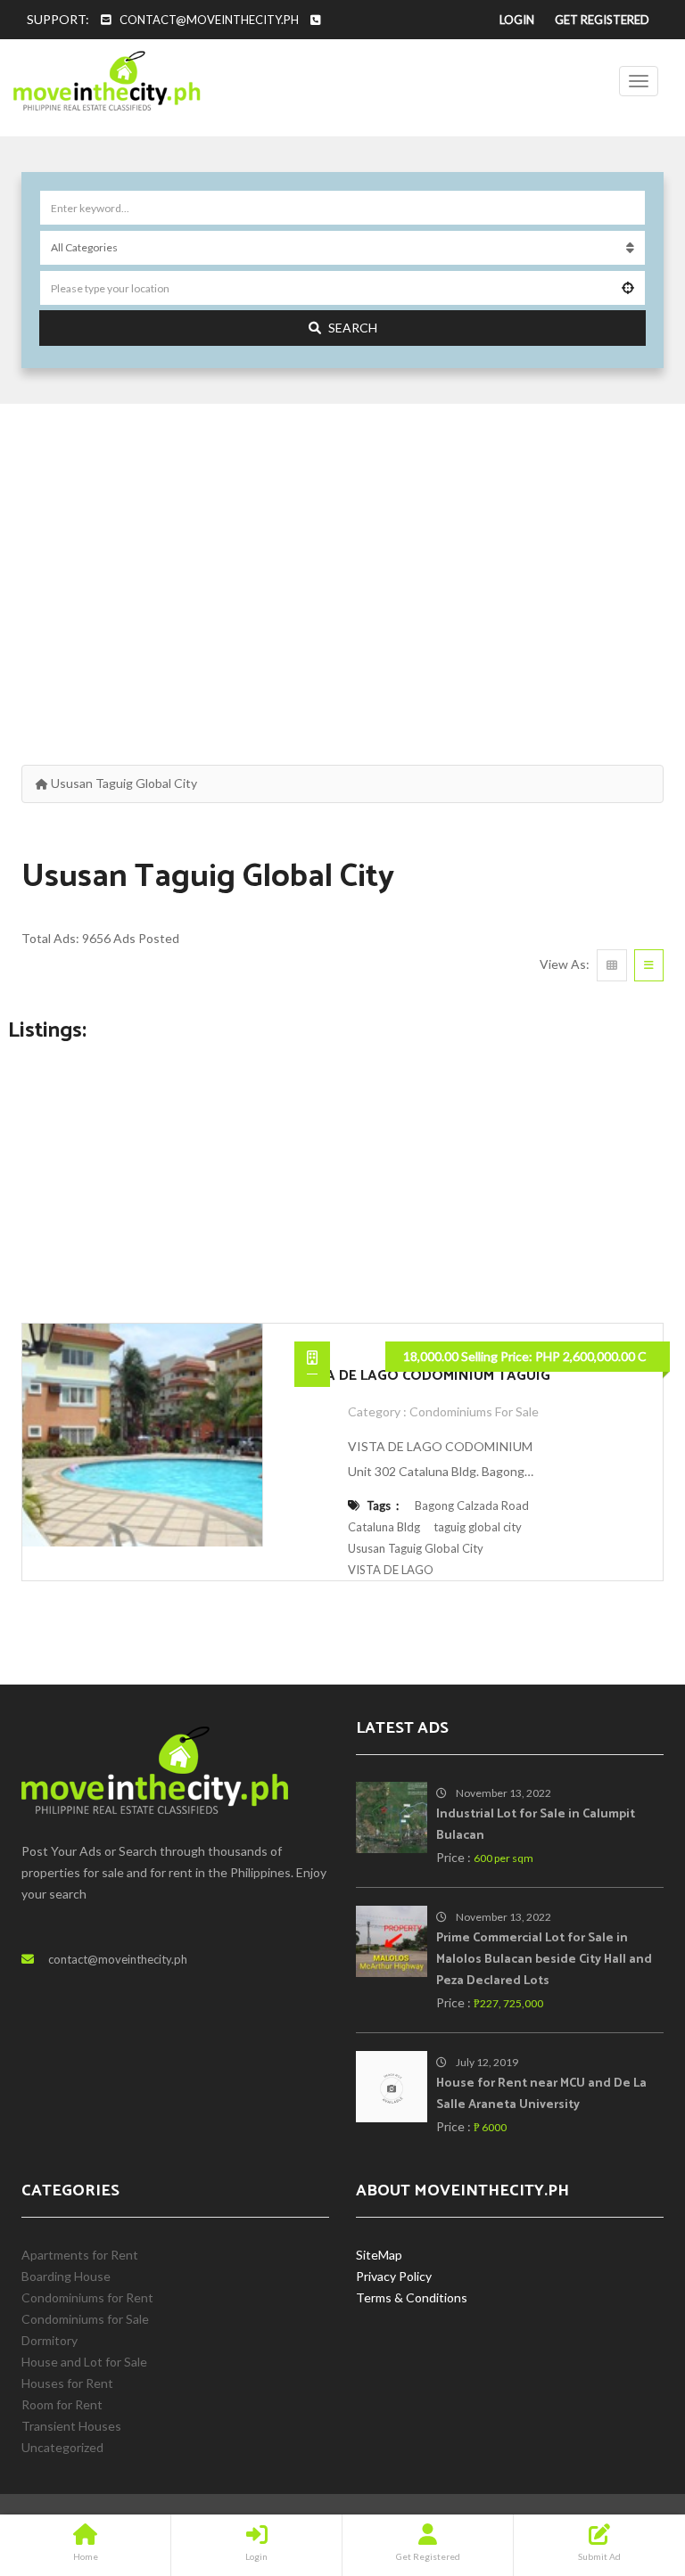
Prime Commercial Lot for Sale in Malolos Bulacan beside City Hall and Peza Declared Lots (544, 1960)
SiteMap (379, 2255)
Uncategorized (62, 2447)
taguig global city (478, 1527)
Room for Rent (62, 2404)
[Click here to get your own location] (628, 288)
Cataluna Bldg (384, 1527)
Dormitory (50, 2340)
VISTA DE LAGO (391, 1570)
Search (353, 328)
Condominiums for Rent (87, 2297)
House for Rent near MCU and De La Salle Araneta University (541, 2094)
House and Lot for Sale (84, 2362)
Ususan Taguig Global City (416, 1548)
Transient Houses (71, 2426)
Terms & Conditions (412, 2297)
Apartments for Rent (80, 2255)
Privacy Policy (394, 2276)
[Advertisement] (342, 564)
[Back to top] (627, 2465)
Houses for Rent (67, 2383)
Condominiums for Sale (474, 1411)
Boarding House (66, 2276)
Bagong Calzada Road (472, 1505)
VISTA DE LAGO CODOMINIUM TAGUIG (422, 1376)
